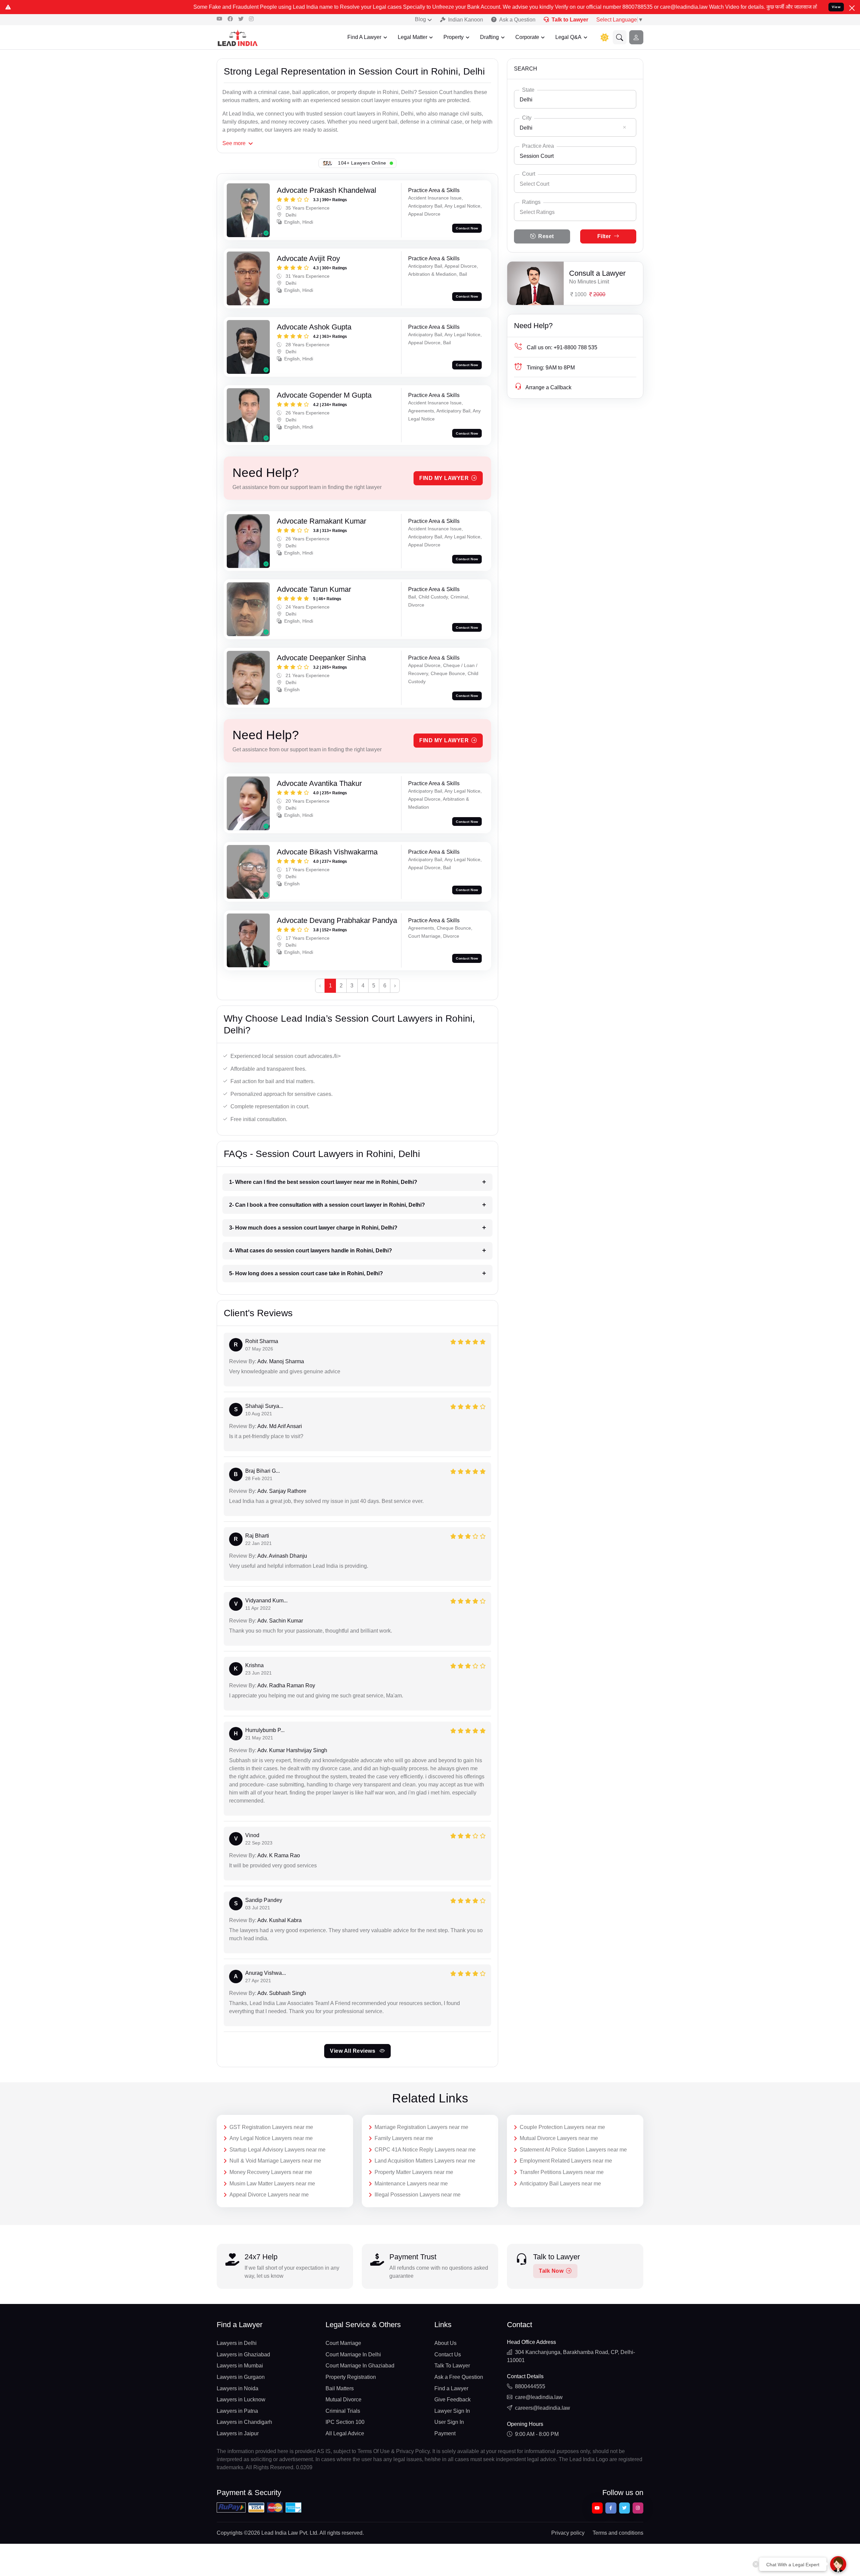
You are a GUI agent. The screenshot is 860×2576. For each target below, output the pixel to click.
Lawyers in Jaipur (238, 2433)
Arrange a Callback (548, 387)
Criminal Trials (343, 2411)
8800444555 (530, 2386)
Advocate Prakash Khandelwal (327, 190)
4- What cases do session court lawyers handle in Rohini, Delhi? (311, 1251)
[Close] (852, 8)
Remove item (625, 127)
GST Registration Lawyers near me (271, 2127)
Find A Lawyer (364, 37)
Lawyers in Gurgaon (241, 2377)
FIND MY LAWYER (444, 478)
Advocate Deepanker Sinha (321, 658)
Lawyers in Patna (237, 2411)
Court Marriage (343, 2343)
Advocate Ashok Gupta (314, 327)
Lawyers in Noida (238, 2388)
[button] (620, 37)
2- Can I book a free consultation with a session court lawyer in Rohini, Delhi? (327, 1205)
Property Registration (351, 2377)
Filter (604, 236)
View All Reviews (353, 2051)
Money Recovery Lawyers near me (271, 2172)
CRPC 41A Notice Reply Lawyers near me (425, 2150)
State (528, 90)
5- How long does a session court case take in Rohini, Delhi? (306, 1273)
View (836, 7)
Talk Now (551, 2271)
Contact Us (448, 2355)
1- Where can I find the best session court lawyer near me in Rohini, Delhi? (323, 1182)
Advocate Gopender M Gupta (324, 395)
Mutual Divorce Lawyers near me (559, 2138)
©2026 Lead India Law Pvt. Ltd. (281, 2533)
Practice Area (538, 146)
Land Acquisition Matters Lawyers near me (425, 2161)
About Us (445, 2343)
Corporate (527, 37)
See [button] (234, 143)
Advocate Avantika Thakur (319, 783)
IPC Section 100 (345, 2422)
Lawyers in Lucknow (241, 2400)
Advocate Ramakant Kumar (321, 521)
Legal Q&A (568, 37)
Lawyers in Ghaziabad (243, 2355)
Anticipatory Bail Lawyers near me (560, 2184)
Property (454, 37)
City (527, 118)
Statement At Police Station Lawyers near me (573, 2150)
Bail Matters (340, 2388)
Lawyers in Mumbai (240, 2366)
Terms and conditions (618, 2533)
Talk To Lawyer (452, 2366)
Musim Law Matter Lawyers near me (272, 2184)
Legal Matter (413, 37)
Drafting (489, 37)
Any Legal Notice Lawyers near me (271, 2138)
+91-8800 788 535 (562, 347)
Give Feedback (453, 2400)
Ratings (531, 202)
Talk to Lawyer (570, 20)
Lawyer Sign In (452, 2411)
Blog (420, 19)
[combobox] (575, 99)
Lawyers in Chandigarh (244, 2422)
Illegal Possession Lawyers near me (418, 2195)
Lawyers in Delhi (237, 2343)
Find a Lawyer (451, 2388)
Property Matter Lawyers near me (414, 2172)
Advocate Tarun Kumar (314, 589)
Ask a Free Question (459, 2377)
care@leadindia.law (539, 2397)
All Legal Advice (345, 2433)
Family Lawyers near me (404, 2138)
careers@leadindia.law (543, 2408)
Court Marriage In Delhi (353, 2355)
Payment (445, 2433)
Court (529, 174)
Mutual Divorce (343, 2400)
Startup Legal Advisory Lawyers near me (277, 2150)
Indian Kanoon (466, 20)
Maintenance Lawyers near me (411, 2184)
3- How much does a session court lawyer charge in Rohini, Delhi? (313, 1228)
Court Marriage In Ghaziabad (360, 2366)
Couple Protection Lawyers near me (562, 2127)
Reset (546, 236)
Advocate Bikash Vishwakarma (327, 852)
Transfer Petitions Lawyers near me (562, 2172)
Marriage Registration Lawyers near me (421, 2127)
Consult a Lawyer (597, 273)
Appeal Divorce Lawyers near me (269, 2195)
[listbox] (575, 212)
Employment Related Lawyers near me (566, 2161)
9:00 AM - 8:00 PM (537, 2434)
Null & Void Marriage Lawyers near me (275, 2161)
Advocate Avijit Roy (308, 258)
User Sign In (449, 2422)
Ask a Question (517, 20)
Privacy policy (568, 2533)
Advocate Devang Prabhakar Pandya (337, 920)
